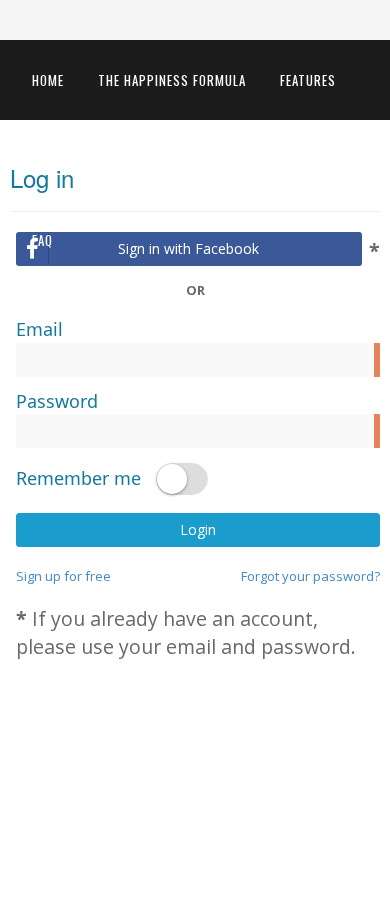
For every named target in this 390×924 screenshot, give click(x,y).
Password (57, 401)
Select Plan (171, 160)
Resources (66, 160)
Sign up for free (63, 576)
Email (39, 329)
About (326, 160)
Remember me (78, 478)
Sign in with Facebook (188, 248)
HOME (48, 80)
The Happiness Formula (172, 80)
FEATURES (308, 80)
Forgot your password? (310, 576)
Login (198, 529)
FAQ (42, 240)
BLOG (258, 160)
